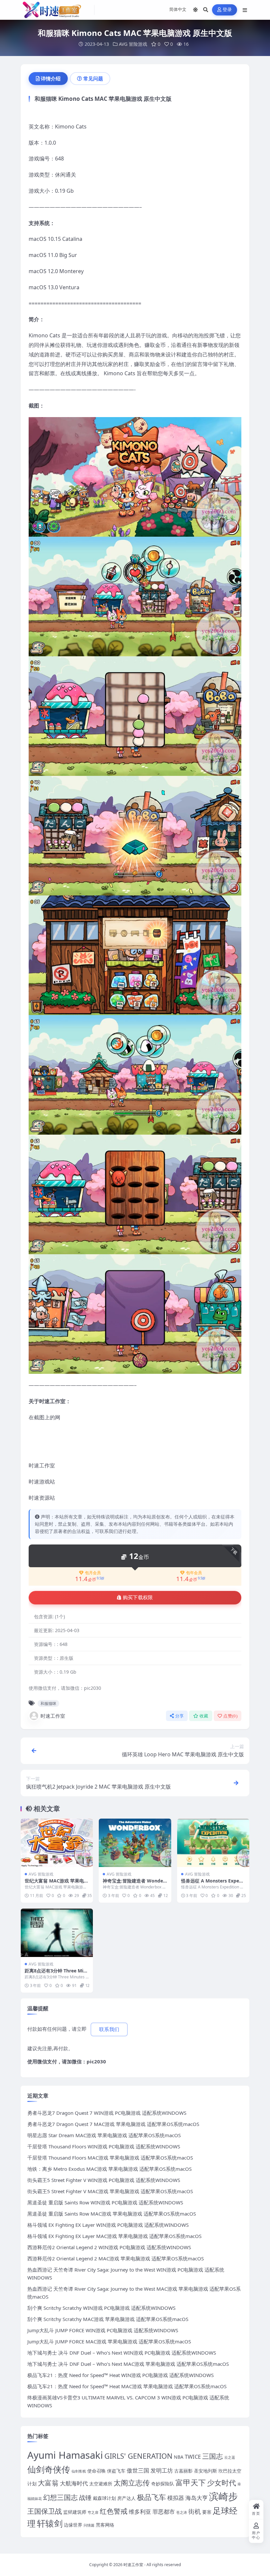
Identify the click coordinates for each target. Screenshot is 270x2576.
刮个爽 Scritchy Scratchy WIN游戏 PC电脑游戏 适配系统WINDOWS (101, 2308)
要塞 (207, 2512)
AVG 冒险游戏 (133, 44)
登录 (227, 10)
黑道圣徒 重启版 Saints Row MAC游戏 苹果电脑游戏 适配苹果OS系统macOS (112, 2214)
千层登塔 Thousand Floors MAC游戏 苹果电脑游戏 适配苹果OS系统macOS (110, 2158)
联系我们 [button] (109, 2029)
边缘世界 (73, 2525)
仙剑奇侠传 (49, 2469)
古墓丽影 (183, 2471)
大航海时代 (74, 2483)
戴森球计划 (104, 2498)
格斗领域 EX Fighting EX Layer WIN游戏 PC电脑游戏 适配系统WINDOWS (108, 2225)
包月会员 (93, 1573)
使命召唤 (96, 2471)
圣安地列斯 (205, 2471)
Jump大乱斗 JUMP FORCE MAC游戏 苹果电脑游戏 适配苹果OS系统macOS (109, 2341)
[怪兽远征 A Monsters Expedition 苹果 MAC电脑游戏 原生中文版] (213, 1843)
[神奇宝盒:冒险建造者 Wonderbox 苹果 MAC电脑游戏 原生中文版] (135, 1843)
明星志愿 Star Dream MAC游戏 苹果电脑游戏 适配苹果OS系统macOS (104, 2135)
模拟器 (176, 2498)
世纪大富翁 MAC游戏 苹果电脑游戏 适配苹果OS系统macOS (57, 1884)
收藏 (204, 1716)
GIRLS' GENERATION (138, 2456)
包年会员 (194, 1573)
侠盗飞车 (116, 2471)
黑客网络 (105, 2525)
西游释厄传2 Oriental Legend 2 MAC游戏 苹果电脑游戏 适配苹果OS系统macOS (116, 2258)
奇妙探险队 (163, 2484)
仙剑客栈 (79, 2471)
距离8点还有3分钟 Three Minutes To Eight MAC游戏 (55, 1974)
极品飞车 (151, 2497)
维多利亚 (140, 2512)
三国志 (213, 2456)
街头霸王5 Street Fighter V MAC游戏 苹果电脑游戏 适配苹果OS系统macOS (110, 2191)
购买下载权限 (138, 1598)
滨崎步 (223, 2496)
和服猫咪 (48, 1703)
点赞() (230, 1716)
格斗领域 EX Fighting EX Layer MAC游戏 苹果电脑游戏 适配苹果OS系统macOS (114, 2236)
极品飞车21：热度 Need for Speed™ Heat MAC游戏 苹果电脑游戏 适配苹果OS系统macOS (127, 2386)
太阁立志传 (132, 2483)
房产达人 (126, 2498)
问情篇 (89, 2525)
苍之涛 (182, 2512)
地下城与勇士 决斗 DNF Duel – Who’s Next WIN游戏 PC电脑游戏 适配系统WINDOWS (122, 2353)
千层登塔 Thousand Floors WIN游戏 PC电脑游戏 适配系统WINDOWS (104, 2146)
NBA (179, 2457)
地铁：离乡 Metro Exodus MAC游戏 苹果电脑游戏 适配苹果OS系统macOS (109, 2169)
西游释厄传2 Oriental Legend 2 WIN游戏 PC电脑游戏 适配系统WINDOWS (109, 2247)
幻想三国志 (60, 2497)
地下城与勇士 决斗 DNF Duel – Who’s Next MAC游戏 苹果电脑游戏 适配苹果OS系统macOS (128, 2364)
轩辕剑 (50, 2523)
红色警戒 (114, 2511)
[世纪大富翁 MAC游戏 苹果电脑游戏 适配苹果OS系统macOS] (57, 1843)
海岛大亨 (197, 2498)
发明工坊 (162, 2470)
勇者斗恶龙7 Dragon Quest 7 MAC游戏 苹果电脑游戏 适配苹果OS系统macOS (113, 2124)
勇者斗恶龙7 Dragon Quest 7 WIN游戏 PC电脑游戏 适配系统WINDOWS (107, 2113)
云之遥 (230, 2457)
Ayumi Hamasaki (65, 2455)
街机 (195, 2511)
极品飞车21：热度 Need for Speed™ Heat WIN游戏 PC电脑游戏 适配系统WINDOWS (121, 2375)
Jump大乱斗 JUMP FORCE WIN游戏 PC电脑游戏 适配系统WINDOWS (103, 2330)
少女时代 (222, 2483)
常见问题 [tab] (93, 78)
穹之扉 (93, 2512)
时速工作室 (53, 1716)
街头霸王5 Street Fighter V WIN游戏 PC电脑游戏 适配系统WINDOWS (104, 2180)
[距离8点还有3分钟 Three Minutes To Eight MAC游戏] (57, 1933)
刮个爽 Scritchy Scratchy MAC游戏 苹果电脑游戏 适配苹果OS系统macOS (108, 2319)
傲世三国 (138, 2470)
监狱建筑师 (75, 2512)
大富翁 (48, 2483)
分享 (180, 1716)
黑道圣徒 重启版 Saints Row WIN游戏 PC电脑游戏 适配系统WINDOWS (105, 2202)
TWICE (193, 2457)
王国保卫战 (45, 2511)
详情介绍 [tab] (51, 78)
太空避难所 (101, 2484)
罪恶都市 (164, 2512)
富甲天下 (191, 2482)
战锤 (85, 2497)
